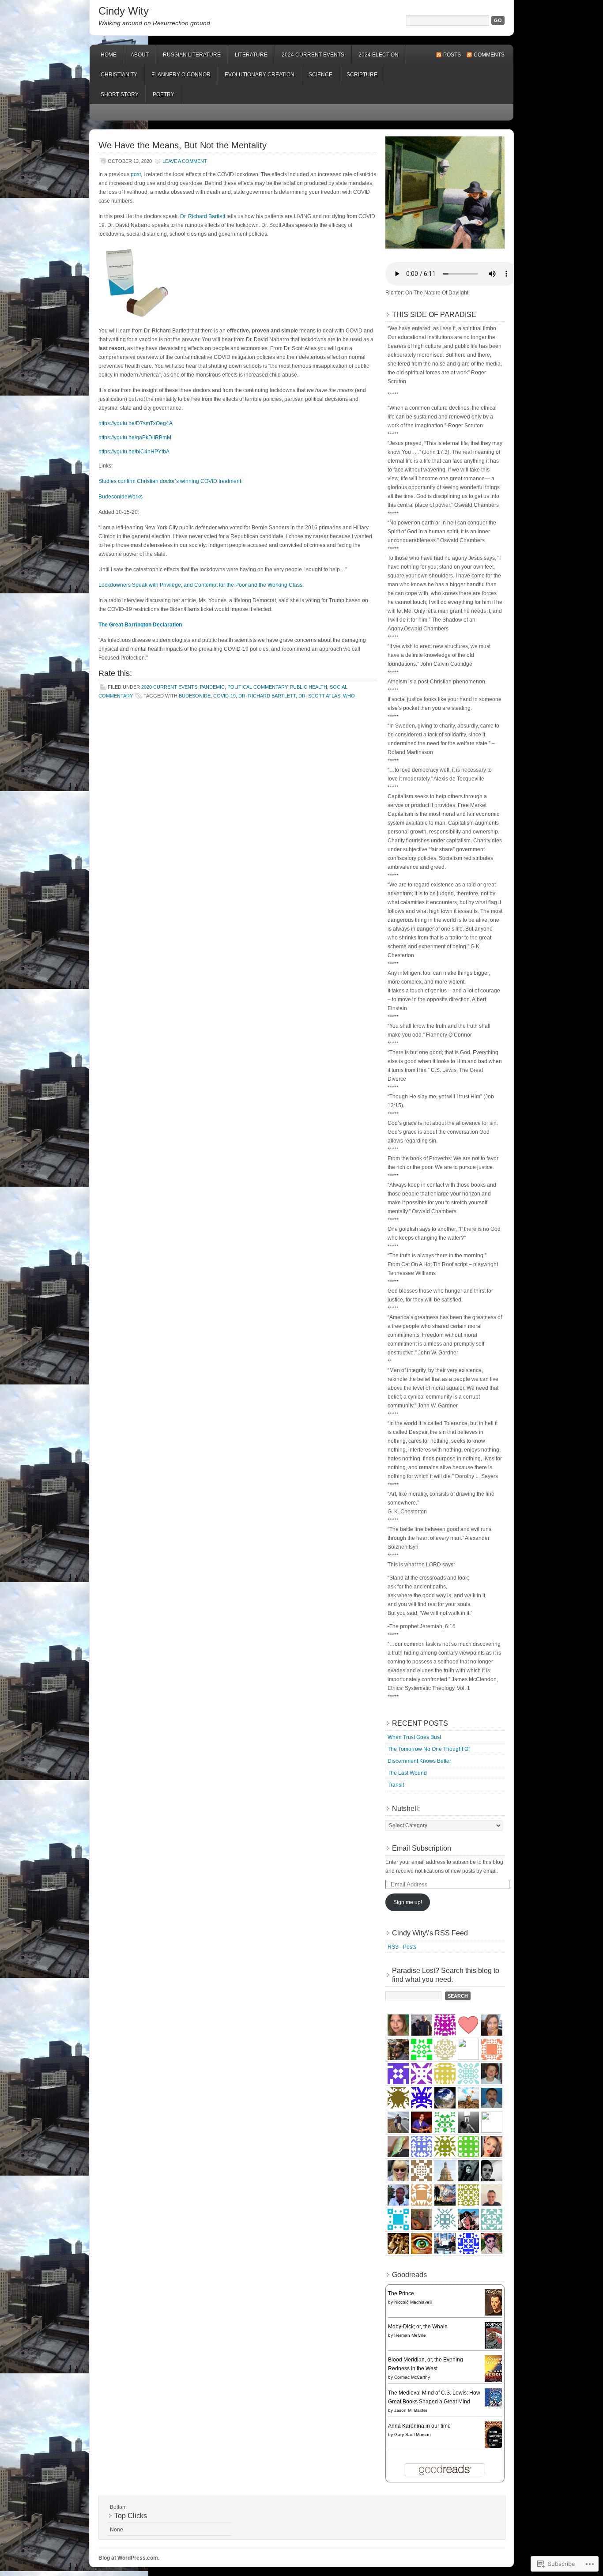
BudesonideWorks (121, 497)
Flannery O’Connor (181, 75)
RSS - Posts (402, 1947)
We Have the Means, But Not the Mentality (183, 145)
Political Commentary (257, 687)
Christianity (119, 75)
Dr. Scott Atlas (319, 696)
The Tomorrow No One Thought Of (429, 1749)
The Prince (401, 2293)
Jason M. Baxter (411, 2410)
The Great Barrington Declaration (140, 625)
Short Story (120, 94)
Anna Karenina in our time (419, 2426)
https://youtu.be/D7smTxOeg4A (136, 423)
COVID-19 (224, 696)
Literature (251, 55)
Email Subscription (422, 1848)
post (136, 174)
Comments (489, 55)
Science (320, 75)
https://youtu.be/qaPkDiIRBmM (135, 438)
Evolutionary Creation (260, 75)
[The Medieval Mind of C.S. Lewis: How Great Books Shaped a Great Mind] (496, 2405)
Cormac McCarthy (412, 2377)
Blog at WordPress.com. (129, 2558)
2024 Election (379, 55)
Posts (452, 55)
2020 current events (169, 687)
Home (109, 55)
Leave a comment (185, 161)
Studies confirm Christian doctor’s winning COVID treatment (170, 481)
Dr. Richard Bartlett (267, 696)
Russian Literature (192, 55)
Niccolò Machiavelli (413, 2302)
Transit (396, 1785)
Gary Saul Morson (413, 2435)
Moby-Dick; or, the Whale (418, 2327)
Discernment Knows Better (419, 1761)
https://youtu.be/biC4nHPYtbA (134, 452)
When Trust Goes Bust (414, 1737)
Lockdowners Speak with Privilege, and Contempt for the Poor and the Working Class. (201, 585)
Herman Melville (410, 2335)
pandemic (212, 687)
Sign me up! (408, 1902)
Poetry (164, 94)
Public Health (309, 687)
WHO (349, 696)
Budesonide (195, 696)
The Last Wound (407, 1773)
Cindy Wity (124, 11)
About (140, 55)
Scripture (362, 75)
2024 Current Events (313, 55)
